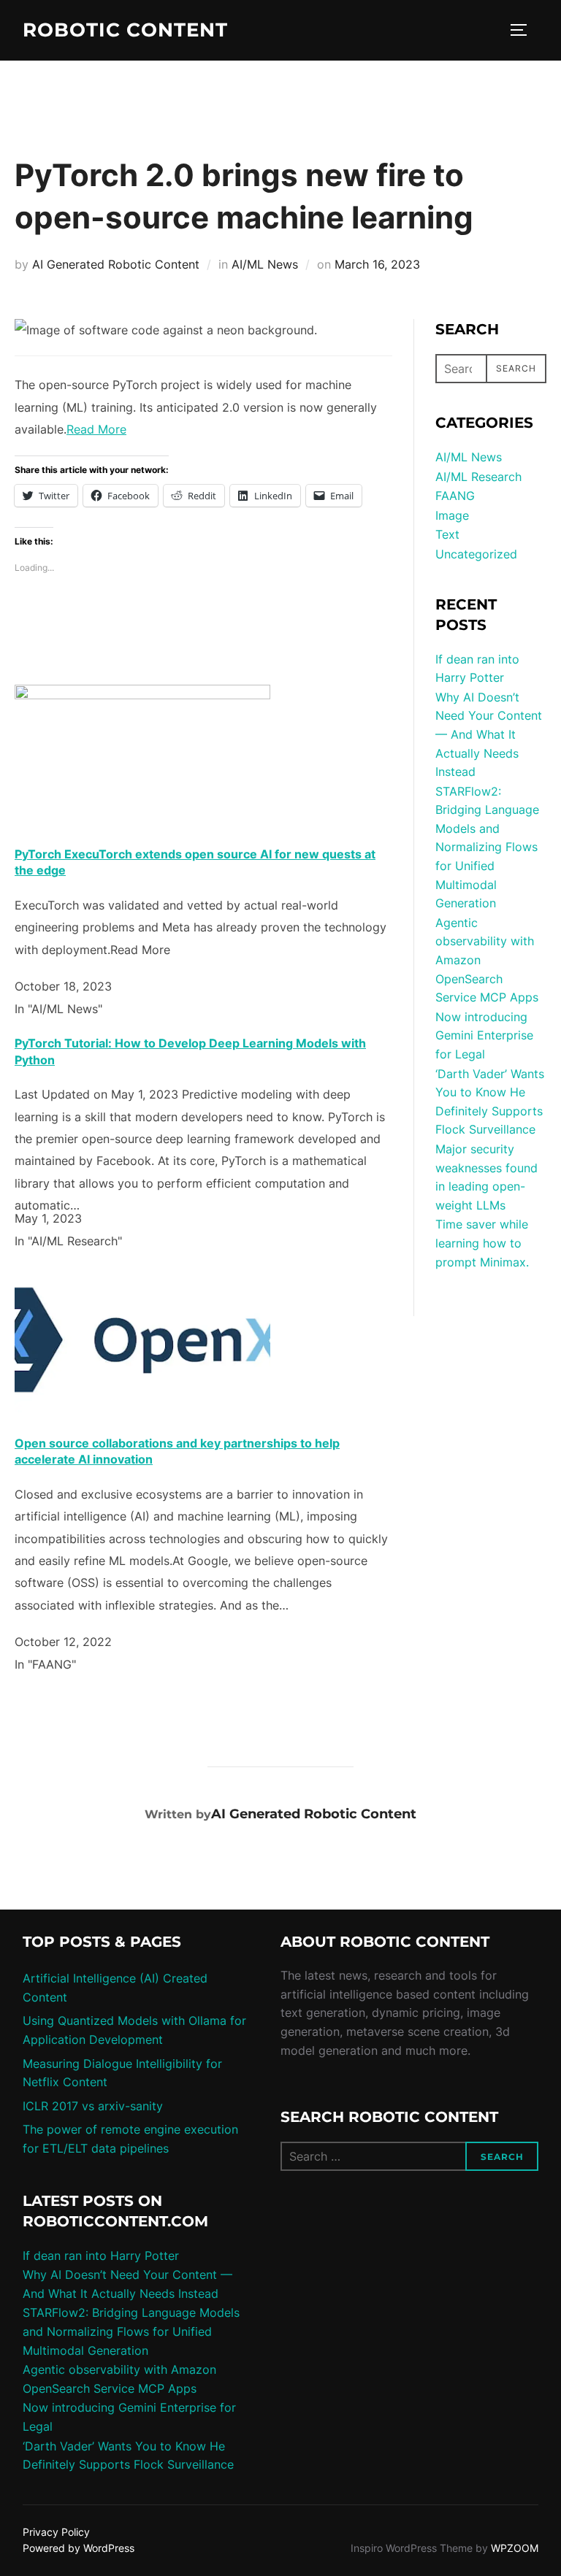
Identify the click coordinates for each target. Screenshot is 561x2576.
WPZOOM (515, 2548)
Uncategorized (476, 554)
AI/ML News (265, 264)
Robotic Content (125, 30)
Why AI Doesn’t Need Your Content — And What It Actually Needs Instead (489, 734)
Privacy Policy (56, 2532)
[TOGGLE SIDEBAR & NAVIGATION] (524, 30)
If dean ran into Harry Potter (101, 2256)
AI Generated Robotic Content (116, 264)
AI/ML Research (478, 477)
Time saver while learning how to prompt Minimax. (482, 1243)
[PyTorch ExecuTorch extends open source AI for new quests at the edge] (142, 695)
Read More (96, 429)
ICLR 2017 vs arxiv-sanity (93, 2106)
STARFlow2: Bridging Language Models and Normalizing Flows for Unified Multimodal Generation (487, 847)
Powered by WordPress (79, 2548)
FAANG (455, 496)
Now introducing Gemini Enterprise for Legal (484, 1035)
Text (447, 534)
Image (452, 515)
